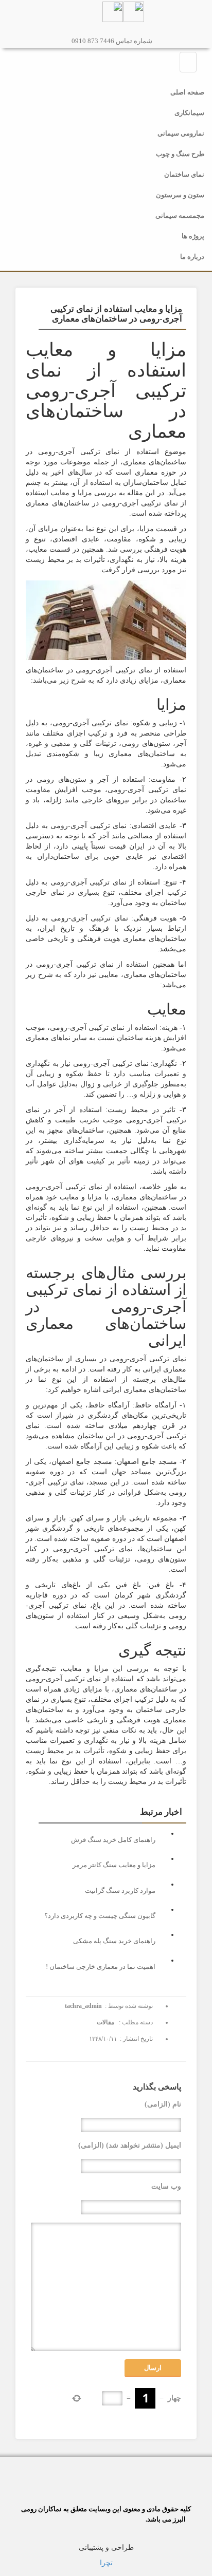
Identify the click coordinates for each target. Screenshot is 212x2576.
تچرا (106, 2563)
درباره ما (192, 257)
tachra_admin (83, 2006)
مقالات (105, 2022)
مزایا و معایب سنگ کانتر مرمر (114, 1865)
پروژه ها (193, 236)
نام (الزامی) (163, 2104)
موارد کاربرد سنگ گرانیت (120, 1891)
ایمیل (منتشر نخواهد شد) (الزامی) (130, 2145)
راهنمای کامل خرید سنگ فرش (113, 1840)
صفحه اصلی (187, 92)
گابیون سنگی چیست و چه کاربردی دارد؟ (100, 1916)
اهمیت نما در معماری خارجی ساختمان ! (101, 1967)
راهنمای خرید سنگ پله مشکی (114, 1941)
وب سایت (166, 2186)
